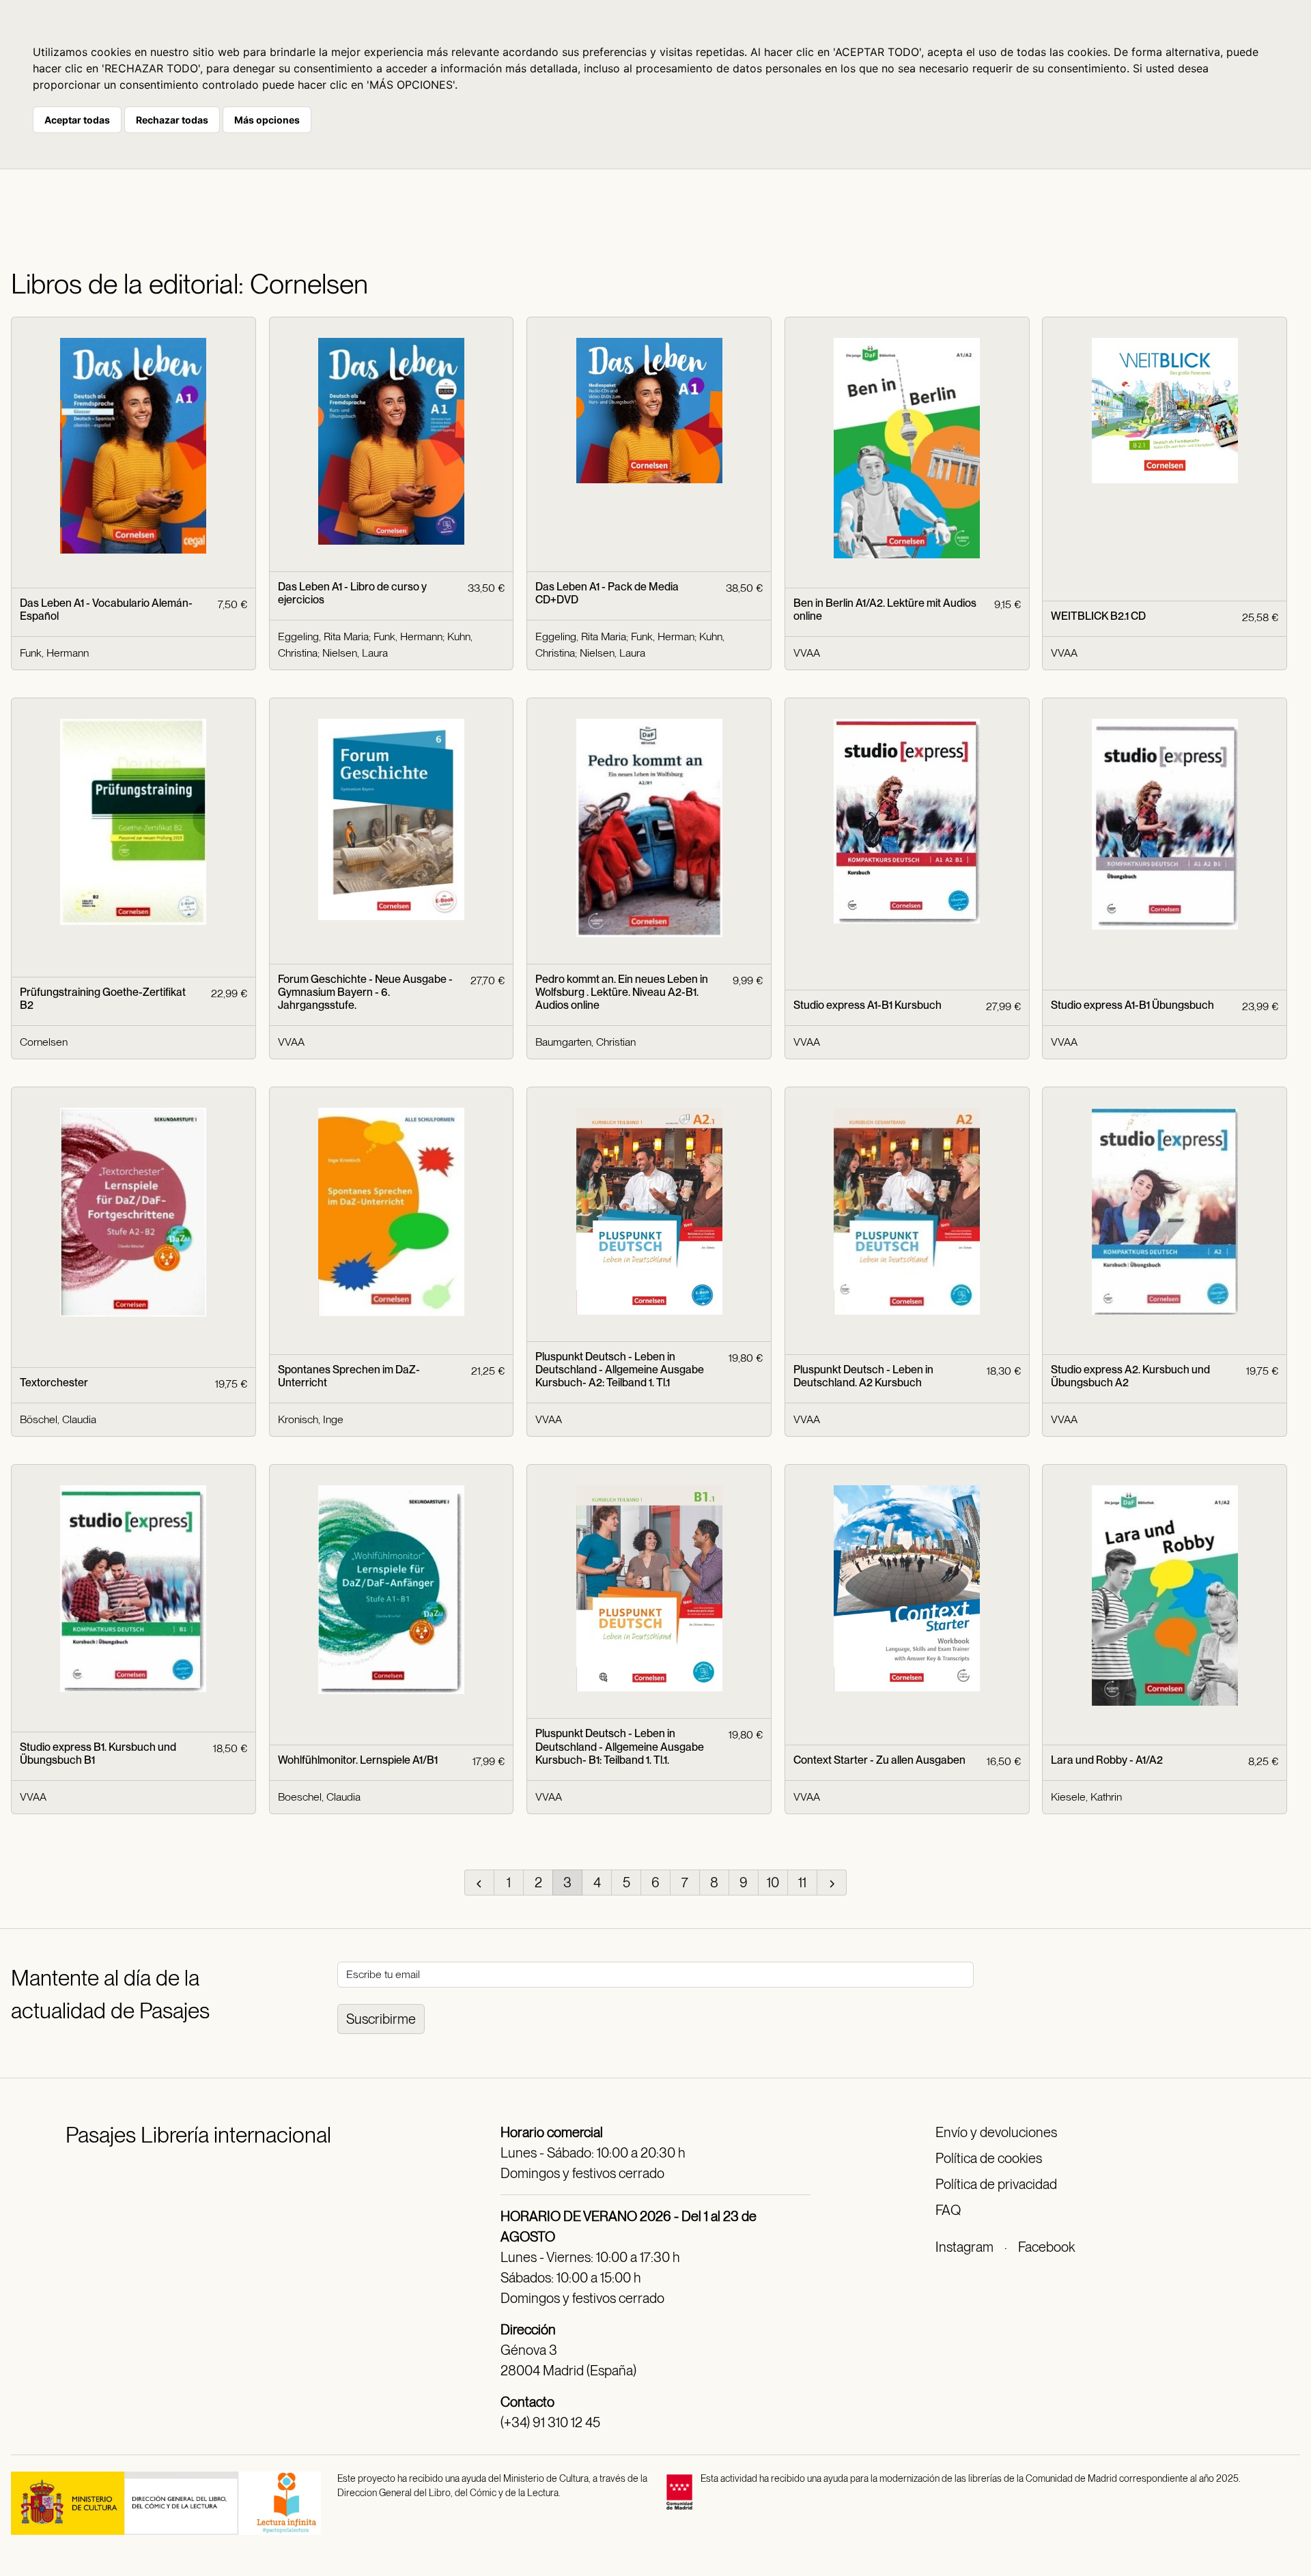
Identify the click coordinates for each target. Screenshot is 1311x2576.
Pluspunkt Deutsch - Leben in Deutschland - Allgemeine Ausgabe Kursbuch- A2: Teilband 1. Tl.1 (620, 1370)
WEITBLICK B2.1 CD (1098, 616)
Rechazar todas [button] (172, 120)
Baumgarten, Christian (586, 1042)
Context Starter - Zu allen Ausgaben (879, 1760)
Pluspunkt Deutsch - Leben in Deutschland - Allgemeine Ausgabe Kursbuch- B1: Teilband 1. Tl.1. (620, 1746)
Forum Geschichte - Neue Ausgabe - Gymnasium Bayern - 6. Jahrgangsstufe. (365, 992)
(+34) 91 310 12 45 (550, 2422)
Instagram (964, 2247)
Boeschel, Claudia (319, 1797)
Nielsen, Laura (355, 653)
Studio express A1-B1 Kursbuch (868, 1005)
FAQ (948, 2210)
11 (802, 1883)
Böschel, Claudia (58, 1419)
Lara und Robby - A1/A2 (1107, 1760)
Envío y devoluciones (996, 2132)
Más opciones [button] (267, 120)
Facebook (1046, 2247)
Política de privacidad (996, 2184)
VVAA (807, 653)
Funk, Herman (663, 636)
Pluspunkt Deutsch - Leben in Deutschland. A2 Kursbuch (863, 1376)
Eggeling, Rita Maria (323, 636)
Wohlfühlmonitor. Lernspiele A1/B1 (358, 1760)
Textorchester (54, 1383)
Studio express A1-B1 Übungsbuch (1132, 1005)
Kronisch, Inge (311, 1419)
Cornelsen (44, 1042)
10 (773, 1883)
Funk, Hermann (54, 653)
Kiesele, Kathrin (1086, 1797)
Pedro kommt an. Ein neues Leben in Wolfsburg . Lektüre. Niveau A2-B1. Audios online (622, 992)
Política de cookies (989, 2158)
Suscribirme (381, 2019)
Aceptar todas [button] (77, 120)
